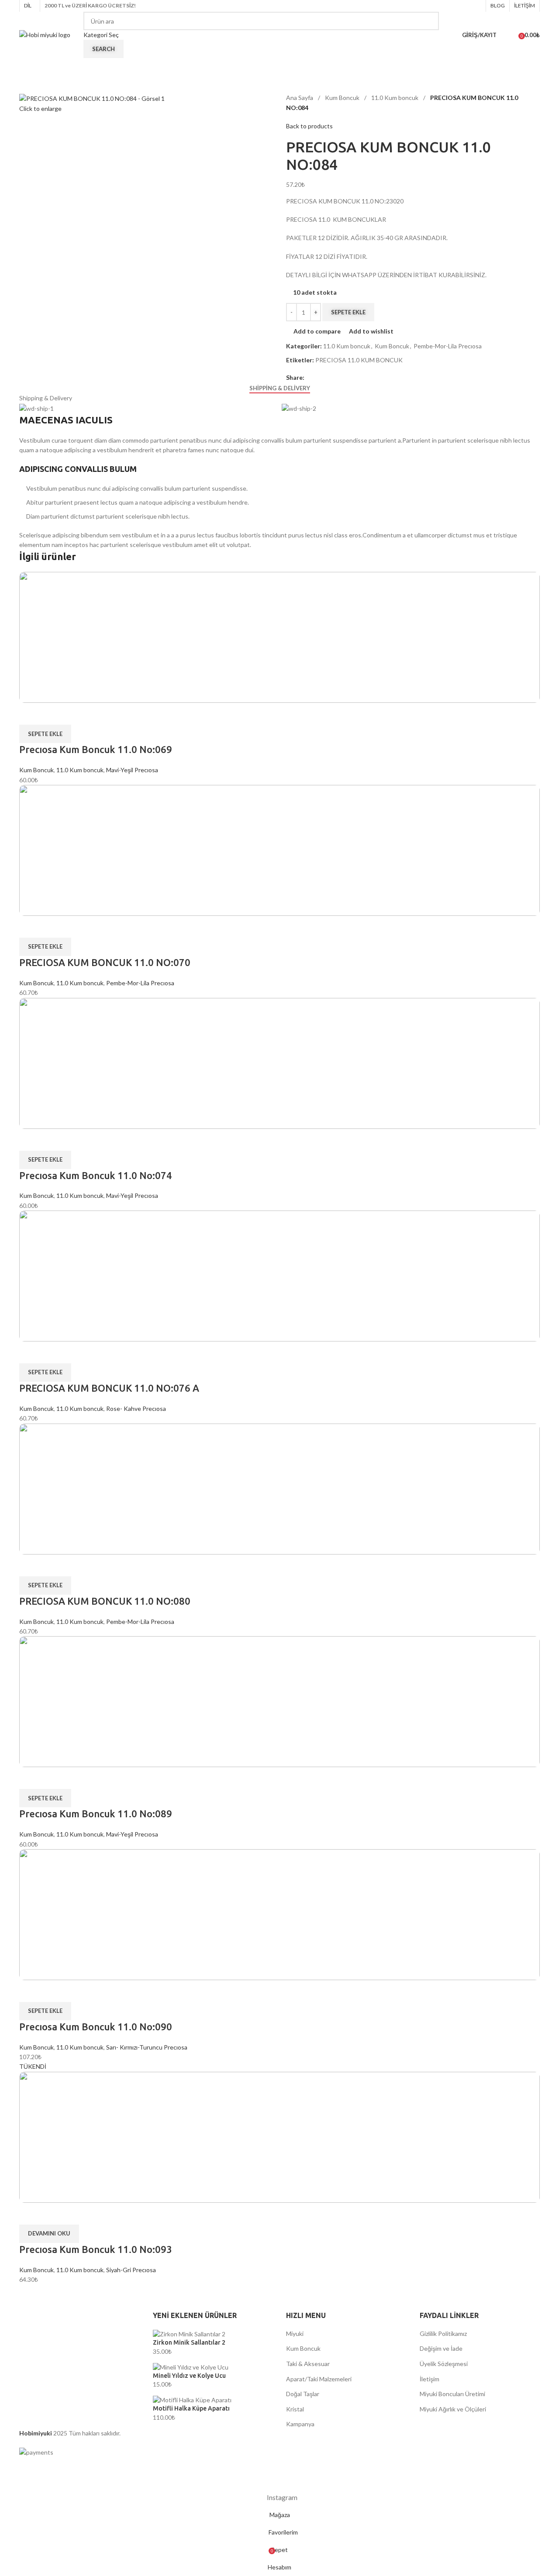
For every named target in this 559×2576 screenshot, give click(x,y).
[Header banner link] (279, 1288)
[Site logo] (45, 34)
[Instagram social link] (476, 6)
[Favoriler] (509, 35)
